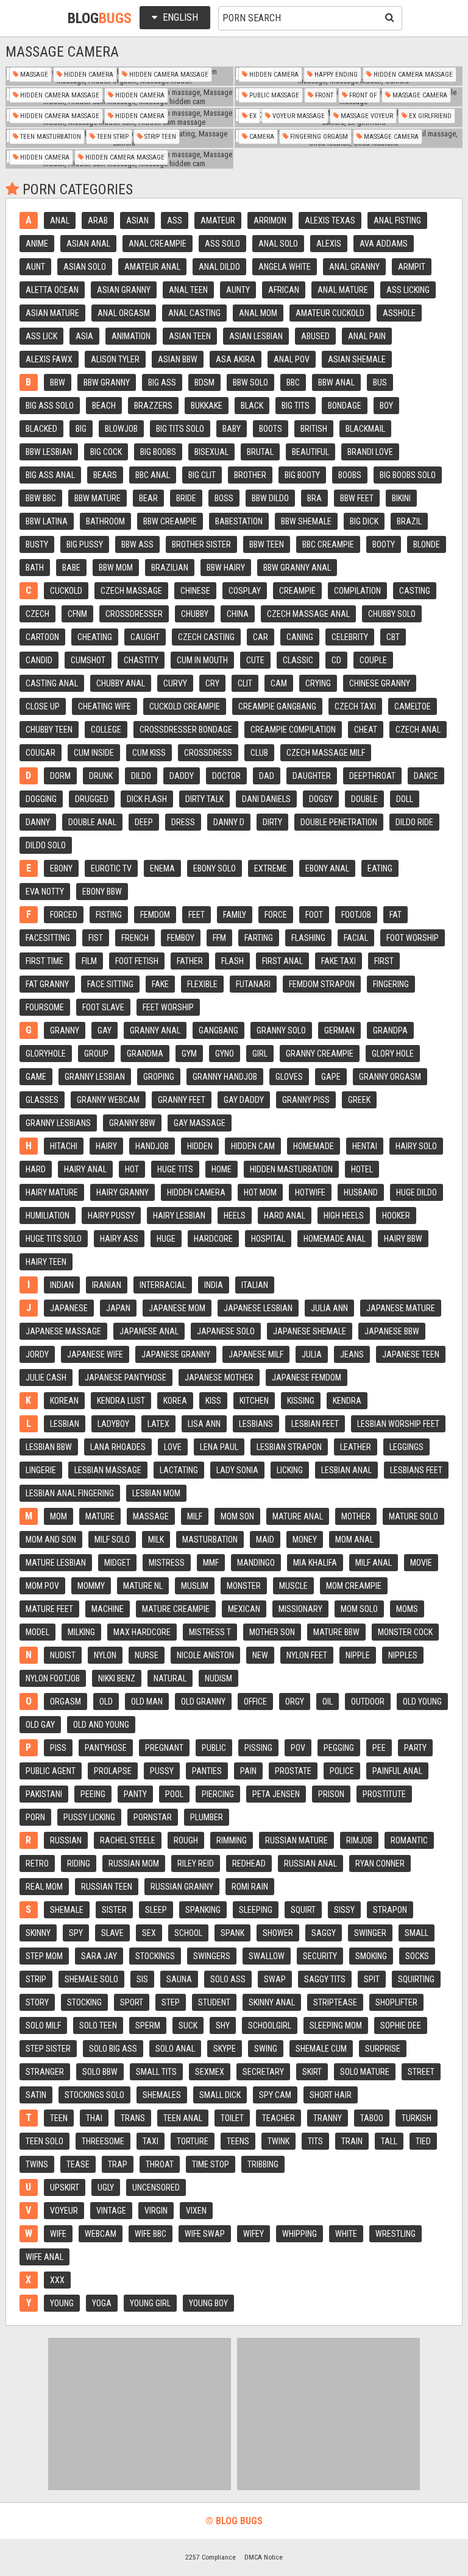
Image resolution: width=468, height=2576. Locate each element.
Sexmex (210, 2072)
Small (417, 1933)
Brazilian (170, 568)
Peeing (93, 1794)
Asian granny (124, 290)
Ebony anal (327, 868)
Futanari (253, 984)
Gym (189, 1054)
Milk (156, 1540)
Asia (84, 336)
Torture (193, 2141)
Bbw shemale (306, 521)
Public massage (273, 95)
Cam (279, 683)
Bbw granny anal (297, 568)
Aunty (238, 290)
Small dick (220, 2095)
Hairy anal (85, 1169)
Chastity (141, 660)
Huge (166, 1239)
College (106, 730)
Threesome (103, 2141)
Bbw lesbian (49, 452)
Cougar (41, 753)
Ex (252, 116)
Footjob (356, 915)
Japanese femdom (307, 1378)
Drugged (92, 799)
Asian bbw (178, 359)
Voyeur (64, 2211)
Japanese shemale (310, 1331)
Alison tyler (115, 359)
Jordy (37, 1354)
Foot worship (413, 938)
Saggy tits (325, 1979)
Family (235, 915)
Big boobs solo (408, 475)
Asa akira (236, 359)
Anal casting (194, 313)
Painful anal (397, 1771)
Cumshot (88, 660)
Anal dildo (219, 267)
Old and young (101, 1725)
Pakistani (44, 1794)
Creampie (297, 591)
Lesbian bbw (49, 1447)
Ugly (106, 2187)
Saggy (324, 1933)
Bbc (293, 382)
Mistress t (210, 1632)
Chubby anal (121, 683)
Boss (224, 498)
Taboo (372, 2118)
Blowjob (121, 429)
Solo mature (365, 2072)
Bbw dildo (270, 498)
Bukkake (207, 406)
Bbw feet (357, 498)
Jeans (352, 1354)
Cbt (393, 637)
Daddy (182, 776)
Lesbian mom (156, 1493)
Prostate (293, 1771)
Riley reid (196, 1863)
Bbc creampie (328, 544)
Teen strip (112, 137)
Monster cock (405, 1632)
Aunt (35, 267)
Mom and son (51, 1540)
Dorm (60, 776)
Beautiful (310, 452)
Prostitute (384, 1794)
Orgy (295, 1701)
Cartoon (42, 637)
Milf (195, 1516)
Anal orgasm (124, 313)
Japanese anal (149, 1331)
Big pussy (85, 544)
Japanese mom (177, 1308)
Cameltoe (413, 706)
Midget (117, 1563)
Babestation (239, 521)
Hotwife (310, 1192)
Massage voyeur (366, 116)
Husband (361, 1192)
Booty (384, 544)
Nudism (218, 1678)
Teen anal (183, 2118)
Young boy (208, 2303)
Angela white (285, 267)
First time (44, 961)
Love (173, 1447)
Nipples (403, 1655)
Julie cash (46, 1378)
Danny (38, 822)
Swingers (212, 1956)
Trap (118, 2164)
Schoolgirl (270, 2025)
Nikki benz (117, 1678)
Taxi (151, 2141)
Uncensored (156, 2187)
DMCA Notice (264, 2557)
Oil (328, 1701)
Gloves (289, 1077)
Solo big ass (113, 2049)
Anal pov (292, 359)
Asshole (399, 313)
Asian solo (85, 267)
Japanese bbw (392, 1331)
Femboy (181, 938)
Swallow (267, 1956)
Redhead (249, 1863)
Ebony (61, 868)
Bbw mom (116, 568)
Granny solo (281, 1030)
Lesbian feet (315, 1424)
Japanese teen (411, 1354)
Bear (148, 498)
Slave (112, 1933)
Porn (35, 1817)
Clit (245, 683)
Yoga (102, 2303)
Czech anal (418, 730)
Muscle (293, 1586)
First (384, 961)
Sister (114, 1910)
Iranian (107, 1285)
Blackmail (365, 429)
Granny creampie (320, 1054)
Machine (108, 1609)
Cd (336, 660)
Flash (232, 961)
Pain (248, 1771)
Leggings (406, 1447)
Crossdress (208, 753)
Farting (259, 938)
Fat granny (47, 984)
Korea (175, 1401)
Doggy (321, 799)
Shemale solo (91, 1979)
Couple (373, 660)
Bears (105, 475)
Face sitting (110, 984)
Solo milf (43, 2025)
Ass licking (408, 290)
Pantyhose (106, 1748)
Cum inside (94, 753)
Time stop (211, 2164)
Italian (255, 1285)
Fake (160, 984)
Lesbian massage (108, 1470)
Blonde (427, 544)
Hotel (362, 1169)
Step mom (44, 1956)
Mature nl (143, 1586)
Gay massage (200, 1123)
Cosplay (245, 591)
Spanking (203, 1910)
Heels (235, 1216)
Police (342, 1771)
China (238, 614)
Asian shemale (357, 359)
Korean (64, 1401)
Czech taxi (355, 706)
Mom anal (354, 1540)
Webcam (101, 2234)
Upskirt (65, 2187)
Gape (331, 1077)
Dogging (41, 799)
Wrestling (395, 2234)
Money (305, 1540)
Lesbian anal (346, 1470)
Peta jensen (276, 1794)
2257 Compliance (211, 2557)
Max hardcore (142, 1632)
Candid (39, 660)
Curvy (175, 683)
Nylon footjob (53, 1678)
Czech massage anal (308, 614)
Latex (158, 1424)
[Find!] (388, 17)
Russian (66, 1840)
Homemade (314, 1146)
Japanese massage (63, 1331)
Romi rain (250, 1887)
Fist (96, 938)
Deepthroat (372, 776)
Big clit (202, 475)
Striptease (335, 2002)
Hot (132, 1169)
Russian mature (296, 1840)
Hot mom (260, 1192)
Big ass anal (50, 475)
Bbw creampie (170, 521)
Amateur (218, 220)
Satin (36, 2095)
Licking (290, 1470)
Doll (405, 799)
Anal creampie (158, 244)
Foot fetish (137, 961)
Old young (422, 1701)
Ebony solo (214, 868)
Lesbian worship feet (398, 1424)
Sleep (156, 1910)
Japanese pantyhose (126, 1378)
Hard (36, 1169)
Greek (359, 1100)
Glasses (42, 1100)
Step (171, 2002)
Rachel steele (128, 1840)
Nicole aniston (205, 1655)
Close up (43, 706)
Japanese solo (226, 1331)
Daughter (312, 776)
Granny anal (155, 1030)
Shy (223, 2025)
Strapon (390, 1910)
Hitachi (64, 1146)
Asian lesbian (256, 336)
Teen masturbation (50, 137)
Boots (271, 429)
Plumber (207, 1817)
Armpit (412, 267)
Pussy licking (89, 1817)
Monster (244, 1586)
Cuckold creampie (185, 706)
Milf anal (374, 1563)
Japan (118, 1308)
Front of (362, 95)
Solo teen (98, 2025)
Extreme (271, 868)
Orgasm (66, 1701)
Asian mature (52, 313)
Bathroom (105, 521)
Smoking (371, 1956)
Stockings (155, 1956)
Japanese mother (219, 1378)
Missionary (300, 1609)
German (339, 1030)
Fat (395, 915)
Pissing (258, 1748)
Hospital (268, 1239)
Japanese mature (401, 1308)
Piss (58, 1748)
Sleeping (256, 1910)
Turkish (417, 2118)
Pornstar (153, 1817)
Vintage (111, 2211)
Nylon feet (307, 1655)
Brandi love (370, 452)
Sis (142, 1979)
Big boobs (158, 452)
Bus (380, 382)
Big (81, 429)
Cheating (95, 637)
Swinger (370, 1933)
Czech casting (206, 637)
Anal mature (343, 290)
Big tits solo (180, 429)
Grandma (145, 1054)
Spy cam (275, 2095)
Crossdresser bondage (186, 730)
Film (89, 961)
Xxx (57, 2280)
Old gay (40, 1725)
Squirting (416, 1979)
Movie (421, 1563)
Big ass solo (50, 406)
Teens (238, 2141)
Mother (356, 1516)
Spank (232, 1933)
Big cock (106, 452)
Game (36, 1077)
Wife (58, 2234)
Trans (133, 2118)
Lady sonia (237, 1470)
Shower (278, 1933)
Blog (100, 18)
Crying (318, 683)
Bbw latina (47, 521)
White (346, 2234)
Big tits (296, 406)
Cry (212, 683)
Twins (37, 2164)
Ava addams (384, 244)
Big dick (364, 521)
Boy (386, 406)
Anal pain (367, 336)
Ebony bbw (102, 892)
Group (96, 1054)
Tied (423, 2141)
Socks (417, 1956)
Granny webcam (108, 1100)
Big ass (162, 382)
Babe (71, 568)
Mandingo (256, 1563)
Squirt (303, 1910)
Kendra (347, 1401)
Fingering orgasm (318, 137)
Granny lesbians (58, 1123)
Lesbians (256, 1424)
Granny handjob (225, 1077)
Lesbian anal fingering (70, 1493)
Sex (149, 1933)
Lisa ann (204, 1424)
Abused (315, 336)
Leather (356, 1447)
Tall (389, 2141)
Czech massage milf (326, 753)
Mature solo (413, 1516)
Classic (298, 660)
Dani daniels (266, 799)
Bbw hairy (226, 568)
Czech (37, 614)
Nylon (105, 1655)
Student (214, 2002)
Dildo (141, 776)
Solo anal (175, 2049)
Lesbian (65, 1424)
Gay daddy (244, 1100)
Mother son (272, 1632)
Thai (94, 2118)
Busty (37, 544)
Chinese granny (380, 683)
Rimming (232, 1840)
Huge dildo (417, 1192)
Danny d (229, 822)
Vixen (196, 2211)
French (135, 938)
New (260, 1655)
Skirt (312, 2072)
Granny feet (182, 1100)
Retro (37, 1863)
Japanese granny (176, 1354)
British (314, 429)
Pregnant (164, 1748)
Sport (132, 2002)
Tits (315, 2141)
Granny (65, 1030)
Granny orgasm (390, 1077)
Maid (265, 1540)
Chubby (195, 614)
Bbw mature (97, 498)
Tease (78, 2164)
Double (364, 799)
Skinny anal (272, 2002)
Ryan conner (380, 1863)
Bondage (345, 406)
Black (252, 406)
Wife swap (205, 2234)
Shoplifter (396, 2002)
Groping (159, 1077)
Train (352, 2141)
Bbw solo (250, 382)
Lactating (179, 1470)
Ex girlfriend (429, 116)
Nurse (147, 1655)
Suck (188, 2025)
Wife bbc (151, 2234)
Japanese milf (256, 1354)
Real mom (44, 1887)
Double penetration (339, 822)
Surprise (383, 2049)
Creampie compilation (293, 730)
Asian (137, 220)
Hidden (200, 1146)
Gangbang (218, 1030)
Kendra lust (121, 1401)
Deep (144, 822)
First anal (282, 961)
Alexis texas (330, 220)
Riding (79, 1863)
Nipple (358, 1655)
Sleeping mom (336, 2025)
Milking (81, 1632)
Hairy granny (122, 1192)
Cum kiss (149, 753)
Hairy (106, 1146)
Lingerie (41, 1470)
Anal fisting (397, 220)
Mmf (211, 1563)
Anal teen (188, 290)
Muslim (195, 1586)
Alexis (329, 244)
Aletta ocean (52, 290)
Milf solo (112, 1540)
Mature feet (49, 1609)
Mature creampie (176, 1609)
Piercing (218, 1794)
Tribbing (263, 2164)
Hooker (396, 1216)
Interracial (163, 1285)
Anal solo (278, 244)
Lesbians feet (416, 1470)
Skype (225, 2049)
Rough (186, 1840)
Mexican (244, 1609)
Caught (145, 637)
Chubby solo (392, 614)
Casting (415, 591)
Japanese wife (95, 1354)
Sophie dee (401, 2025)
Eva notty (45, 892)
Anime (37, 244)
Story (37, 2002)
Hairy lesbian (179, 1216)
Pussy (162, 1771)
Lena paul (219, 1447)
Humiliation (48, 1216)
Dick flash (147, 799)
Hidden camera (88, 75)
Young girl (150, 2303)
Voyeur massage (298, 116)
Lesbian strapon (289, 1447)
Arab (98, 220)
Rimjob (359, 1840)
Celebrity (350, 637)
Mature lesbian (56, 1563)
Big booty (302, 475)
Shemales (162, 2095)
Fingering (391, 984)
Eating (380, 868)
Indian (62, 1285)
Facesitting (48, 938)
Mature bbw (336, 1632)
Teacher (278, 2118)
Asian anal (88, 244)
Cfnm (77, 614)
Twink (278, 2141)
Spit (372, 1979)
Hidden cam (253, 1146)
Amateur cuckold (330, 313)
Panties (207, 1771)
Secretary (263, 2072)
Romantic (409, 1840)
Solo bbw (100, 2072)
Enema (162, 868)
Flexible (202, 984)
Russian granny (182, 1887)
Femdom (155, 915)
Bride (186, 498)
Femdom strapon (322, 984)
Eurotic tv (111, 868)
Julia (312, 1354)
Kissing (301, 1401)
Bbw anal (336, 382)
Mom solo (359, 1609)
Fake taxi (339, 961)
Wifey (253, 2234)
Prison (331, 1794)
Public (214, 1748)
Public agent (51, 1771)
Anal (60, 220)
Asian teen (190, 336)
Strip (36, 1979)
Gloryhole (46, 1054)
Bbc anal (153, 475)
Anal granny (354, 267)
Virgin (156, 2211)
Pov (298, 1748)
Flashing (308, 938)
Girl (260, 1054)
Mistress (167, 1563)
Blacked (41, 429)
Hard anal (285, 1216)
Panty (135, 1794)
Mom (58, 1516)
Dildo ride (414, 822)
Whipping (300, 2234)
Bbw (58, 382)
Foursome (45, 1007)
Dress (183, 822)
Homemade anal (335, 1239)
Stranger (45, 2072)
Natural (170, 1678)
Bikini (401, 498)
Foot (314, 915)
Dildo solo (46, 845)
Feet (197, 915)
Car (261, 637)
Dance (426, 776)
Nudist (63, 1655)
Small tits (156, 2072)
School (188, 1933)
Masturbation (210, 1540)
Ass (175, 220)
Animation (131, 336)
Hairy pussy (111, 1216)
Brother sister (201, 544)
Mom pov (42, 1586)
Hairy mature (52, 1192)
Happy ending (335, 75)
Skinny (38, 1933)
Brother (250, 475)
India (214, 1285)
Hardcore (213, 1239)
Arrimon (270, 220)
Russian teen (107, 1887)
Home (222, 1169)
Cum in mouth (202, 660)
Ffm (219, 938)
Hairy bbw (403, 1239)
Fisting (109, 915)
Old (106, 1701)
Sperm (148, 2025)
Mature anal (298, 1516)
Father (190, 961)
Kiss (213, 1401)
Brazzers (153, 406)
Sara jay (99, 1956)
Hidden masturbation (291, 1169)
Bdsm (204, 382)
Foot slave (103, 1007)
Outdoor (368, 1701)
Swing (266, 2049)
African (284, 290)
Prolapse (113, 1771)
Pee (379, 1748)
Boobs (350, 475)
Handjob (152, 1146)
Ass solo (222, 244)
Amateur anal (152, 267)
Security (320, 1956)
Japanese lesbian (258, 1308)
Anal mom (258, 313)
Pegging (339, 1748)
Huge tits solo (54, 1239)
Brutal (260, 452)
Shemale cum (321, 2049)
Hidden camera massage (168, 75)
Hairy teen (46, 1262)
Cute (255, 660)
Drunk (101, 776)
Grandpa (390, 1030)
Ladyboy (113, 1424)
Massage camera (419, 95)
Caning (300, 637)
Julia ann (329, 1308)
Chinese (195, 591)
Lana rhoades (118, 1447)
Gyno (225, 1054)
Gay (105, 1030)
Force (276, 915)
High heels (344, 1216)
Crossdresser (134, 614)
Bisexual (211, 452)
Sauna (179, 1979)
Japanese (69, 1308)
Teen (59, 2118)
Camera (261, 137)
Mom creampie (354, 1586)
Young (62, 2303)
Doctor (226, 776)
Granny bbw (132, 1123)
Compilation (357, 591)
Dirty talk (204, 799)
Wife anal (44, 2257)
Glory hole (393, 1054)
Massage (33, 75)
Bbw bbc (41, 498)
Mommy (91, 1586)
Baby (232, 429)
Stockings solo (94, 2095)
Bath (35, 568)
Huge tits (175, 1169)
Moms (407, 1609)
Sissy (344, 1910)
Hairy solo (416, 1146)
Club (259, 753)
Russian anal (310, 1863)
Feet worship (168, 1007)
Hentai (365, 1146)
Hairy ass (119, 1239)
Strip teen (159, 137)
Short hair (331, 2095)
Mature (100, 1516)
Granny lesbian (95, 1077)
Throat (160, 2164)
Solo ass (228, 1979)
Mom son (237, 1516)
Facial (356, 938)
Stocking (84, 2002)
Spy (76, 1933)
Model (37, 1632)
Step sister (48, 2049)
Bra (314, 498)
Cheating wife (105, 706)
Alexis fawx (49, 359)
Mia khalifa (315, 1563)
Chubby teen (49, 730)
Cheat (366, 730)
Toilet (232, 2118)
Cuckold (66, 591)
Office (255, 1701)
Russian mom (134, 1863)
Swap (275, 1979)
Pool (174, 1794)
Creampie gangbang (277, 706)
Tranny (328, 2118)
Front (323, 95)
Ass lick (41, 336)
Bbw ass (137, 544)
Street (421, 2072)
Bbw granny (107, 382)
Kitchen (254, 1401)
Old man (147, 1701)
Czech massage (131, 591)
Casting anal (52, 683)
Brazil (409, 521)
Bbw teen (267, 544)
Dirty (272, 822)
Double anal (92, 822)
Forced (64, 915)
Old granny (203, 1701)
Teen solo (44, 2141)
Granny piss (306, 1100)
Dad (267, 776)
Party (415, 1748)
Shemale (67, 1910)
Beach (104, 406)
